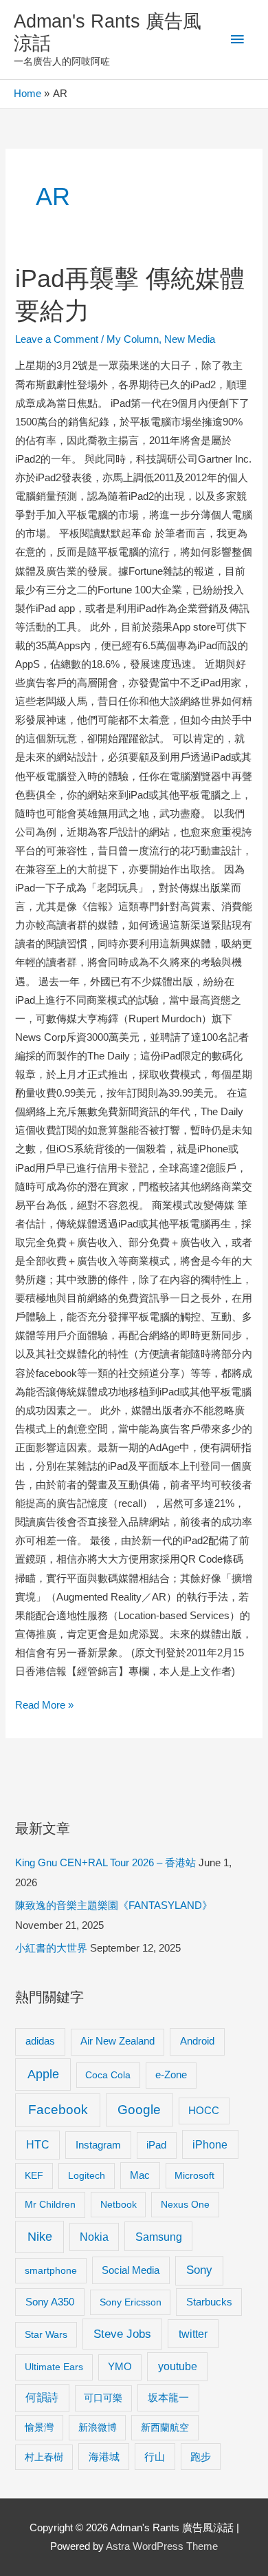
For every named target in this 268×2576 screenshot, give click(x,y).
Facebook (58, 2110)
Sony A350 (50, 2302)
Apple (43, 2074)
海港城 (104, 2457)
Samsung (159, 2237)
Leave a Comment (57, 339)
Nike (40, 2237)
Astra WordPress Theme (162, 2546)
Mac (140, 2175)
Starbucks (209, 2302)
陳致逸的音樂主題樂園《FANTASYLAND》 (114, 1905)
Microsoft (194, 2175)
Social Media (131, 2270)
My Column (133, 339)
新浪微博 (98, 2427)
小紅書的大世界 (51, 1948)
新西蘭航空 (165, 2427)
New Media (190, 339)
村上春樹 (44, 2457)
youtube (178, 2366)
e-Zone (171, 2075)
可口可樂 (103, 2398)
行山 (155, 2457)
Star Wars (46, 2334)
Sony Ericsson (131, 2302)
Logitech (87, 2175)
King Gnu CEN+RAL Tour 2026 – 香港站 (105, 1863)
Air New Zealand (118, 2041)
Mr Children (50, 2204)
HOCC (204, 2111)
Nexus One (185, 2204)
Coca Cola (108, 2075)
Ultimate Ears (54, 2367)
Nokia (94, 2237)
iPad (156, 2145)
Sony (199, 2270)
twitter (193, 2334)
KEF (34, 2175)
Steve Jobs (122, 2334)
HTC (38, 2145)
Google (139, 2110)
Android (197, 2041)
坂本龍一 (168, 2397)
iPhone (210, 2144)
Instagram (98, 2145)
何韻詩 (42, 2397)
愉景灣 (39, 2427)
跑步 (201, 2457)
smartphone (51, 2270)
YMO (120, 2367)
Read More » (44, 1707)
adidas (40, 2041)
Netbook (119, 2204)
